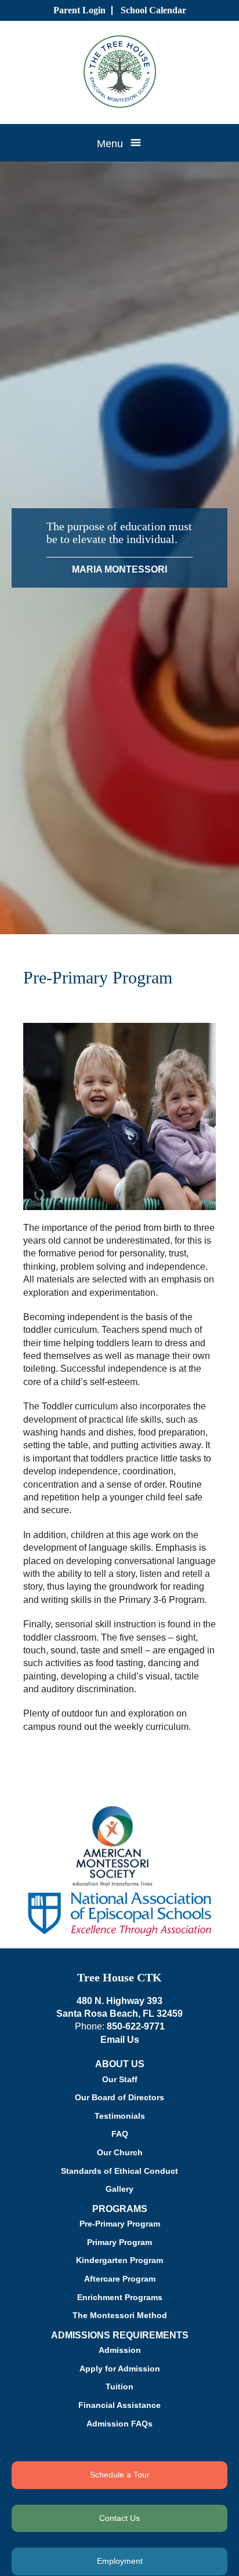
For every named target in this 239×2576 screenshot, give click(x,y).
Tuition (119, 2386)
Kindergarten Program (119, 2260)
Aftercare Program (120, 2279)
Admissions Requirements (120, 2335)
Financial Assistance (119, 2405)
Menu (110, 144)
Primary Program (119, 2242)
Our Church (120, 2152)
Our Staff (120, 2079)
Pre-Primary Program (120, 2224)
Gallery (119, 2189)
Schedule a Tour (120, 2475)
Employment (120, 2561)
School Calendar (153, 10)
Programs (120, 2209)
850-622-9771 (136, 2026)
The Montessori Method (120, 2315)
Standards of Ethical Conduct (119, 2171)
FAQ (120, 2134)
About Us (120, 2064)
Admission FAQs (119, 2424)
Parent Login (79, 10)
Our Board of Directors (119, 2097)
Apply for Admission (120, 2369)
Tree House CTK (119, 1977)
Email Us (120, 2040)
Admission (120, 2350)
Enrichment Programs (120, 2297)
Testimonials (120, 2116)
